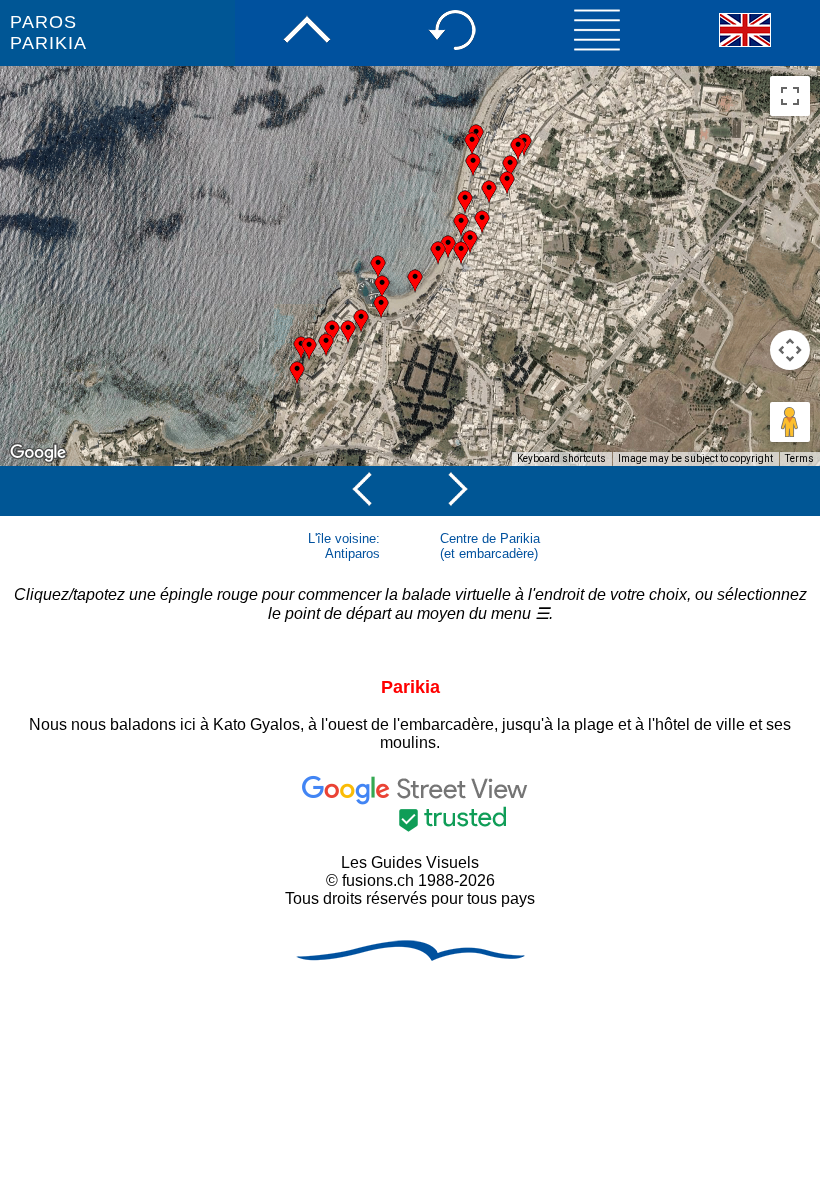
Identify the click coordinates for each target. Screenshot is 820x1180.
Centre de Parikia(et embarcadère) (490, 546)
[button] (381, 307)
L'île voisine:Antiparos (344, 546)
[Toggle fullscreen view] (790, 96)
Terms (799, 458)
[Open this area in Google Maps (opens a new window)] (38, 453)
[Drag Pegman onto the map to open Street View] (790, 422)
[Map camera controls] (790, 350)
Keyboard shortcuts (561, 458)
